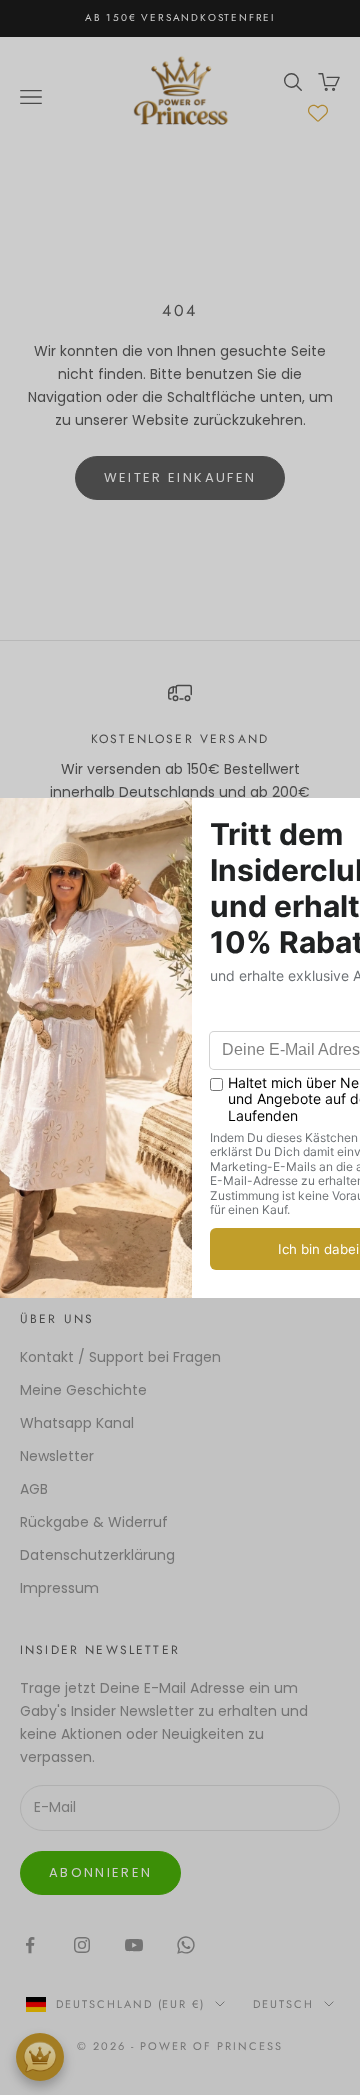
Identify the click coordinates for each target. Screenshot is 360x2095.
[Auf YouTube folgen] (134, 1945)
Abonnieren (100, 1872)
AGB (34, 1489)
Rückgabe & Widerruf (94, 1522)
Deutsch (283, 2004)
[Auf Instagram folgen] (82, 1945)
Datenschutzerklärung (97, 1555)
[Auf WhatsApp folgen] (186, 1945)
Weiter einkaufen (180, 477)
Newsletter (57, 1456)
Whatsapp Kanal (77, 1423)
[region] (180, 754)
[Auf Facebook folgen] (30, 1945)
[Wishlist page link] (318, 113)
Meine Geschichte (83, 1390)
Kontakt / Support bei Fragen (120, 1357)
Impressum (59, 1588)
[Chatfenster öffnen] (40, 2057)
